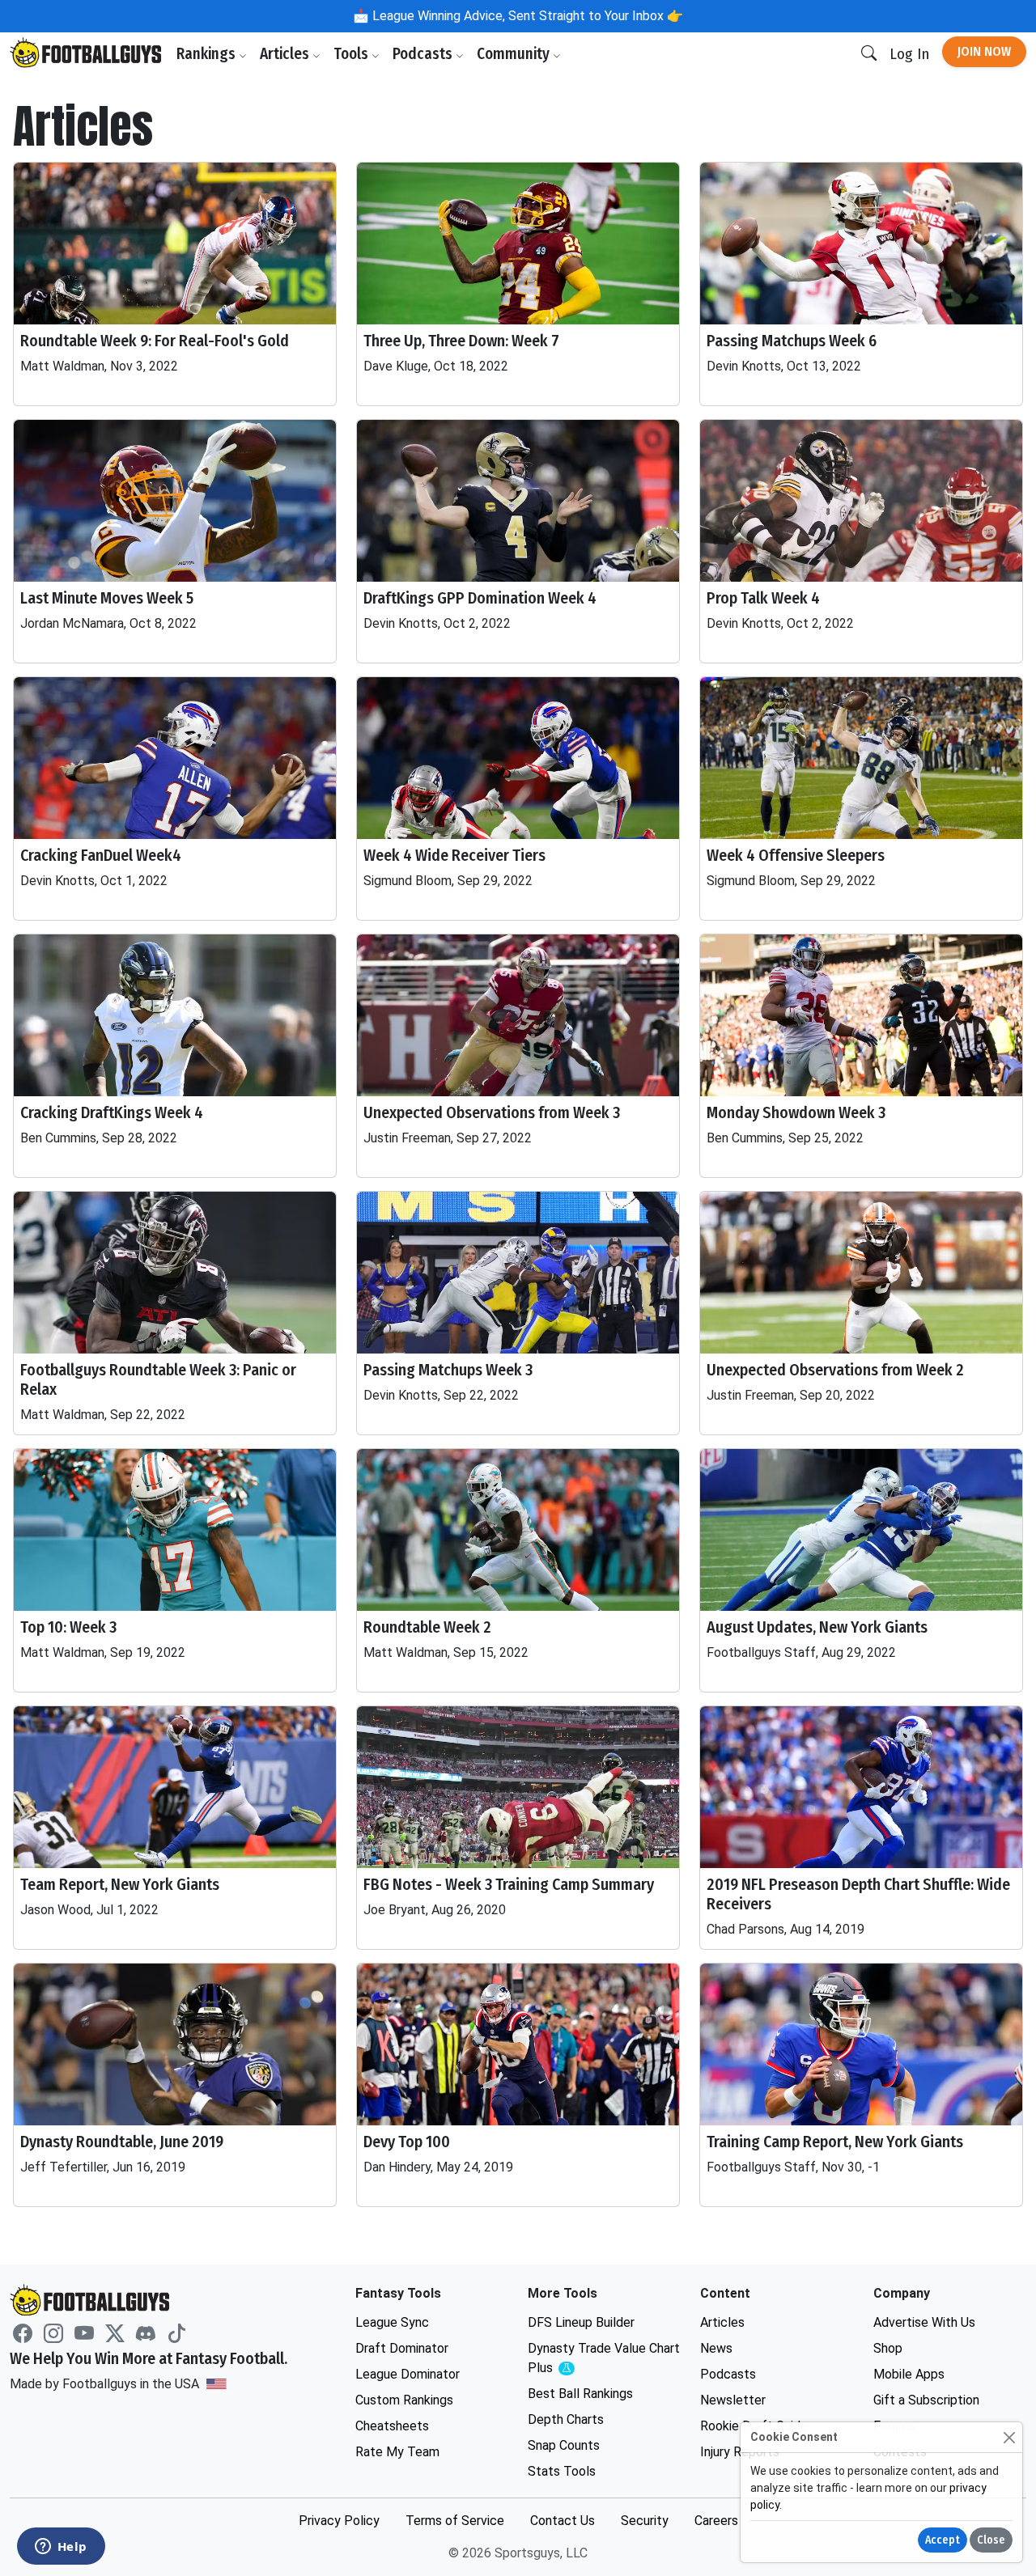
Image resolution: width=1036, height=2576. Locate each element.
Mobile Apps (909, 2374)
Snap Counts (564, 2445)
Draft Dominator (402, 2348)
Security (645, 2521)
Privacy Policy (339, 2521)
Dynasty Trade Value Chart (604, 2359)
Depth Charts (566, 2419)
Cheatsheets (392, 2426)
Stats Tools (562, 2471)
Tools (352, 54)
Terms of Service (455, 2521)
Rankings (208, 54)
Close (991, 2540)
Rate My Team (397, 2452)
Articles (286, 54)
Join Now (984, 51)
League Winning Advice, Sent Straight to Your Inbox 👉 (526, 16)
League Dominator (408, 2374)
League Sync (392, 2322)
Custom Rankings (404, 2400)
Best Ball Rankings (580, 2394)
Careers (716, 2521)
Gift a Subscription (926, 2400)
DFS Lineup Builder (581, 2322)
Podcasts (424, 54)
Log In (909, 54)
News (716, 2348)
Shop (888, 2348)
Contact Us (563, 2521)
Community (515, 54)
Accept (943, 2540)
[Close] (1009, 2437)
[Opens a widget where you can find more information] (61, 2548)
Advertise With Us (924, 2322)
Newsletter (733, 2400)
